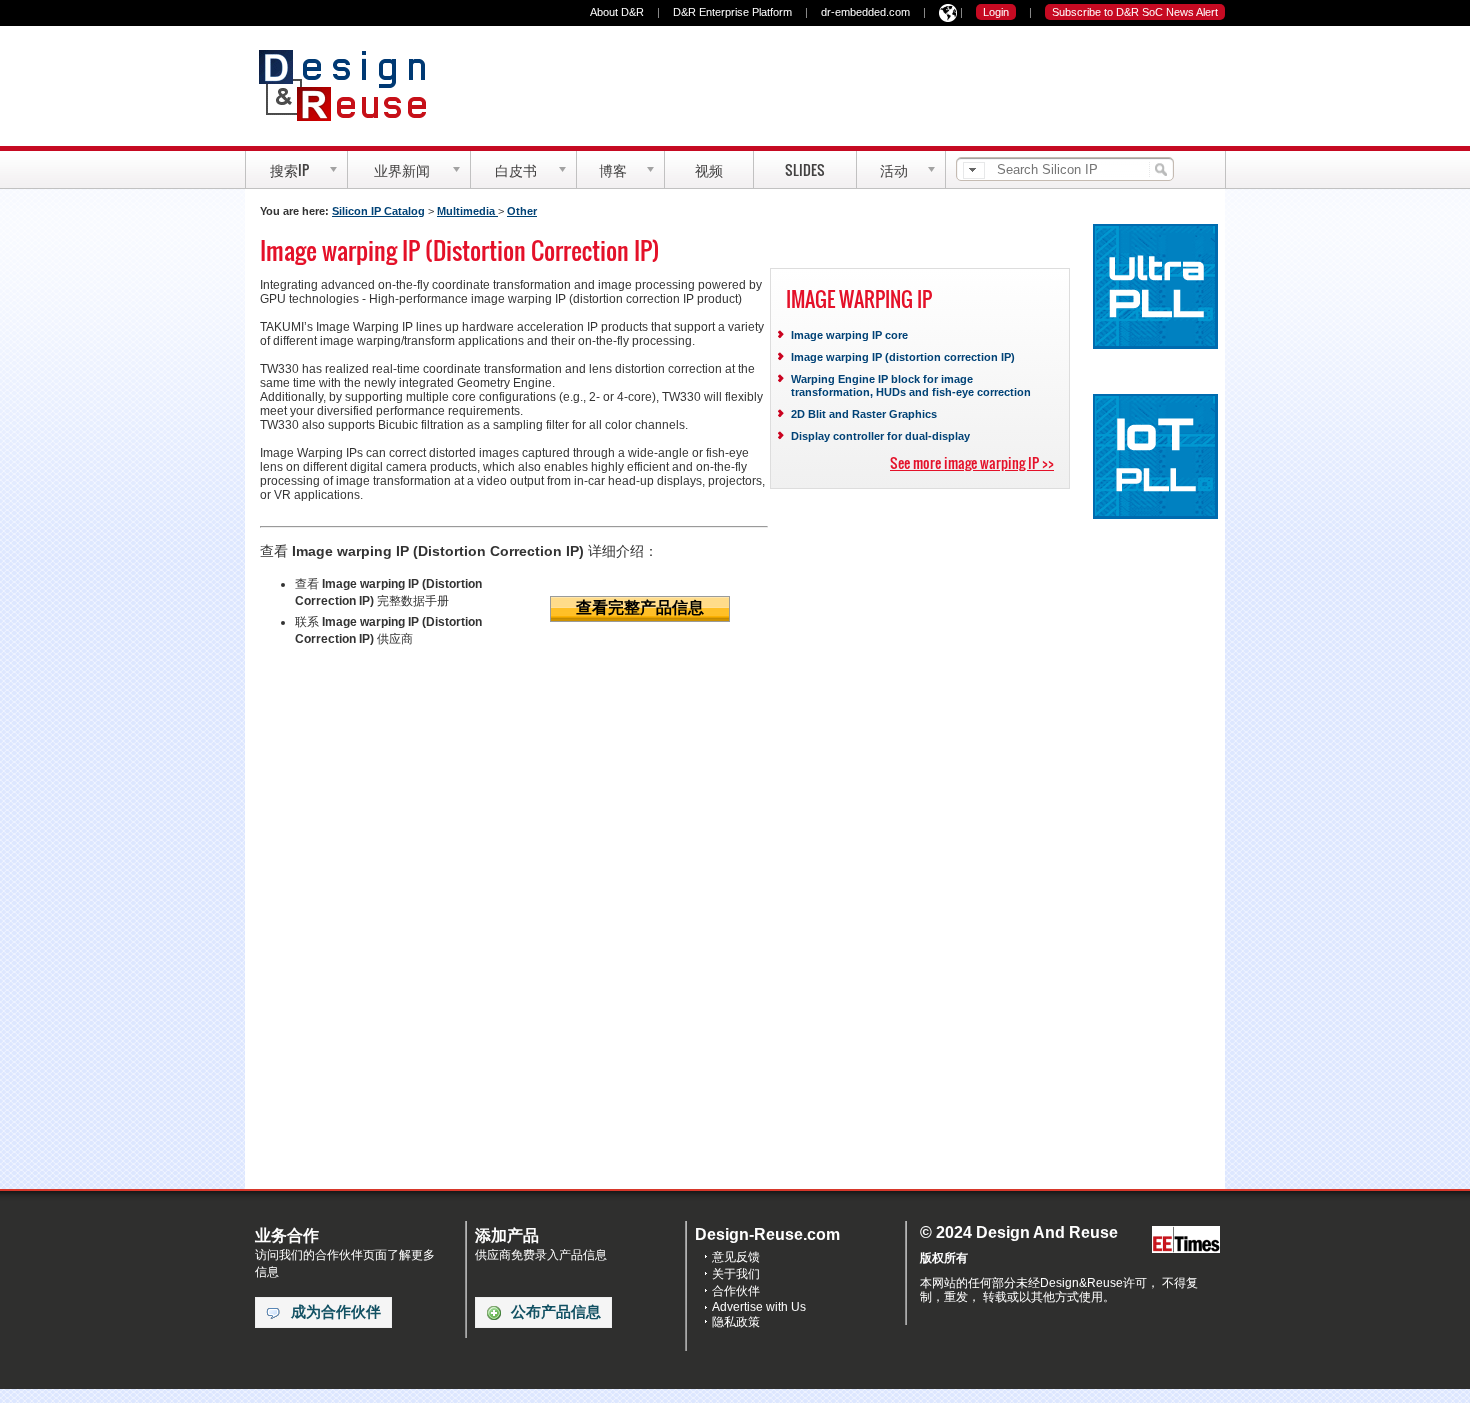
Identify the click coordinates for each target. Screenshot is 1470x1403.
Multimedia (467, 211)
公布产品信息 (556, 1312)
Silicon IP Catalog (378, 211)
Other (522, 211)
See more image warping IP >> (972, 462)
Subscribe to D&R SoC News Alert (1135, 12)
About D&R (617, 12)
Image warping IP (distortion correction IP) (903, 357)
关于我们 (736, 1274)
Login (996, 12)
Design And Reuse (352, 85)
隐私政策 (736, 1322)
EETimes (1186, 1240)
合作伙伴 (736, 1291)
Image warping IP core (849, 335)
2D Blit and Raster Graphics (864, 414)
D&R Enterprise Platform (732, 12)
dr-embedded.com (865, 12)
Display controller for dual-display (880, 436)
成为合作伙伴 (336, 1312)
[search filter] (974, 170)
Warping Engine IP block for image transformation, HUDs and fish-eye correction (911, 385)
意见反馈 (736, 1257)
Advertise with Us (759, 1307)
